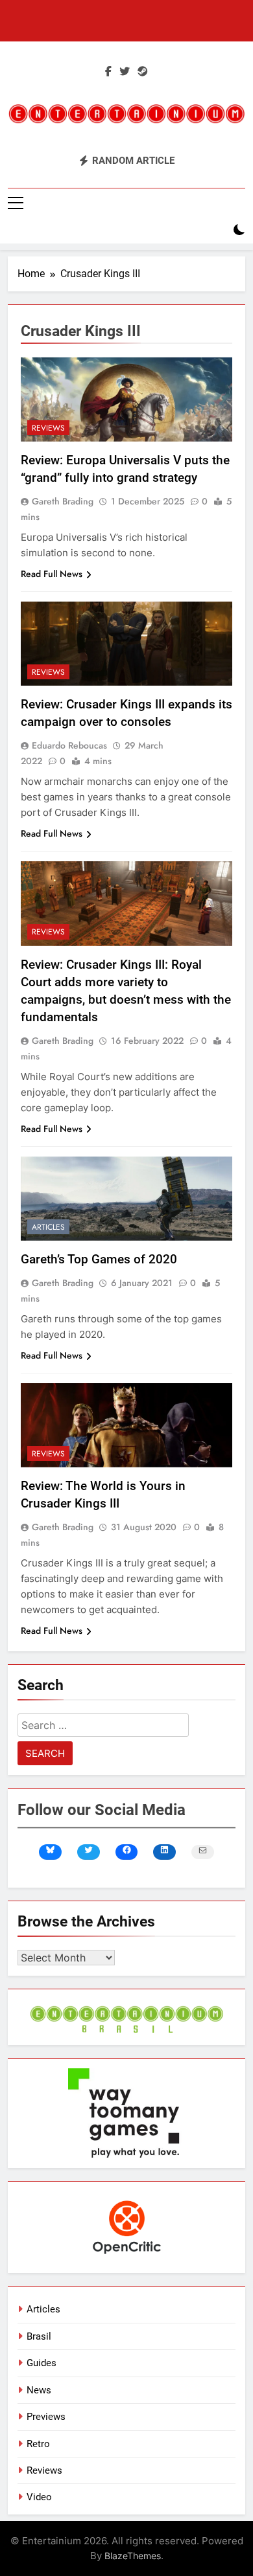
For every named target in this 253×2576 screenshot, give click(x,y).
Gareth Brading (63, 501)
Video (39, 2497)
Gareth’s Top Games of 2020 (99, 1259)
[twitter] (125, 72)
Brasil (39, 2336)
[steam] (143, 72)
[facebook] (108, 72)
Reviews (48, 428)
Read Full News (52, 574)
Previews (46, 2417)
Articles (48, 1227)
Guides (42, 2363)
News (39, 2390)
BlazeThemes (133, 2556)
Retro (38, 2444)
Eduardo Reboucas (69, 745)
